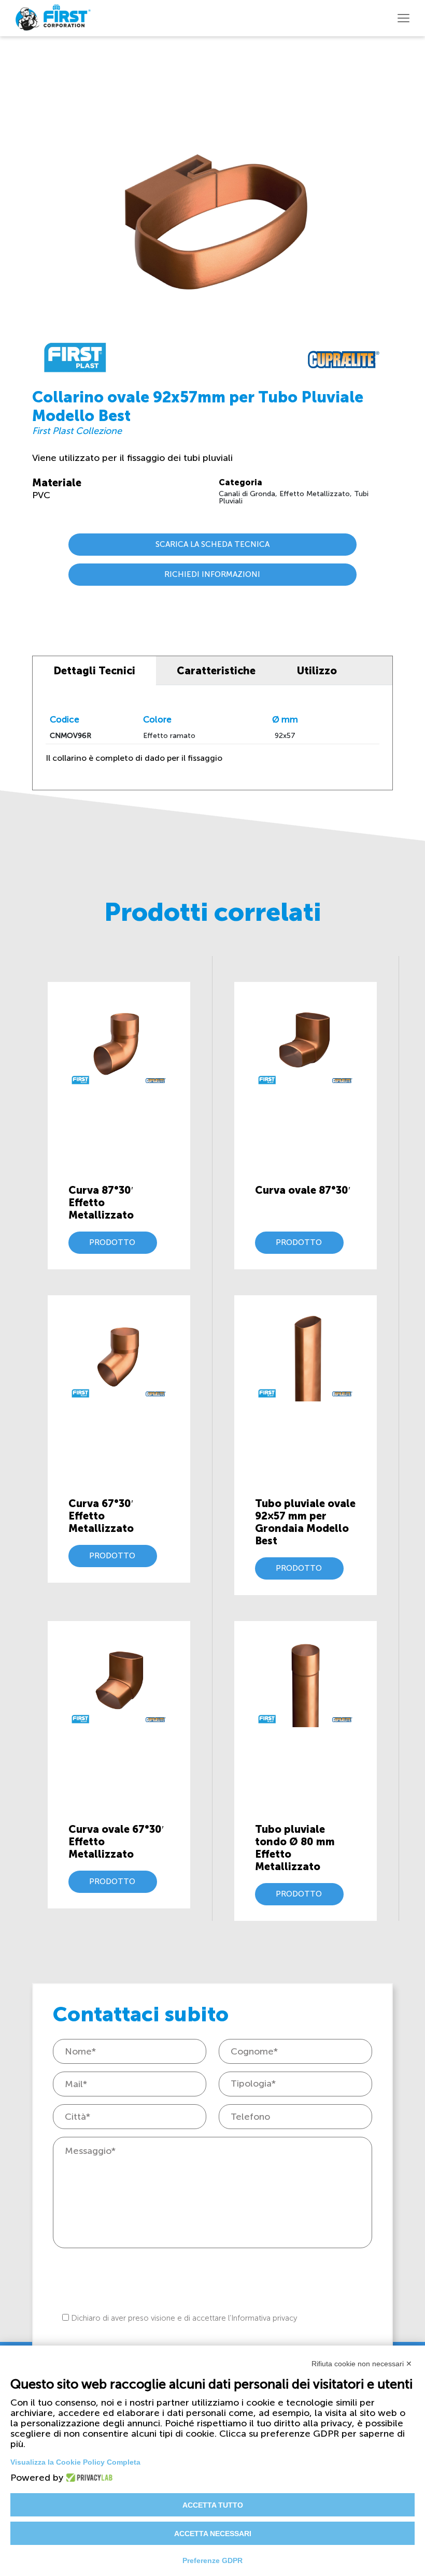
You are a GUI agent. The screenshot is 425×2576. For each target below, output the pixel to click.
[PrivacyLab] (86, 2478)
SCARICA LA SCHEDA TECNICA (212, 544)
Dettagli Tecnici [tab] (94, 671)
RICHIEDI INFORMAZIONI (212, 574)
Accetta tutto (213, 2505)
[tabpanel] (212, 737)
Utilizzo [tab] (317, 671)
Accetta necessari (213, 2534)
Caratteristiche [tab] (216, 671)
